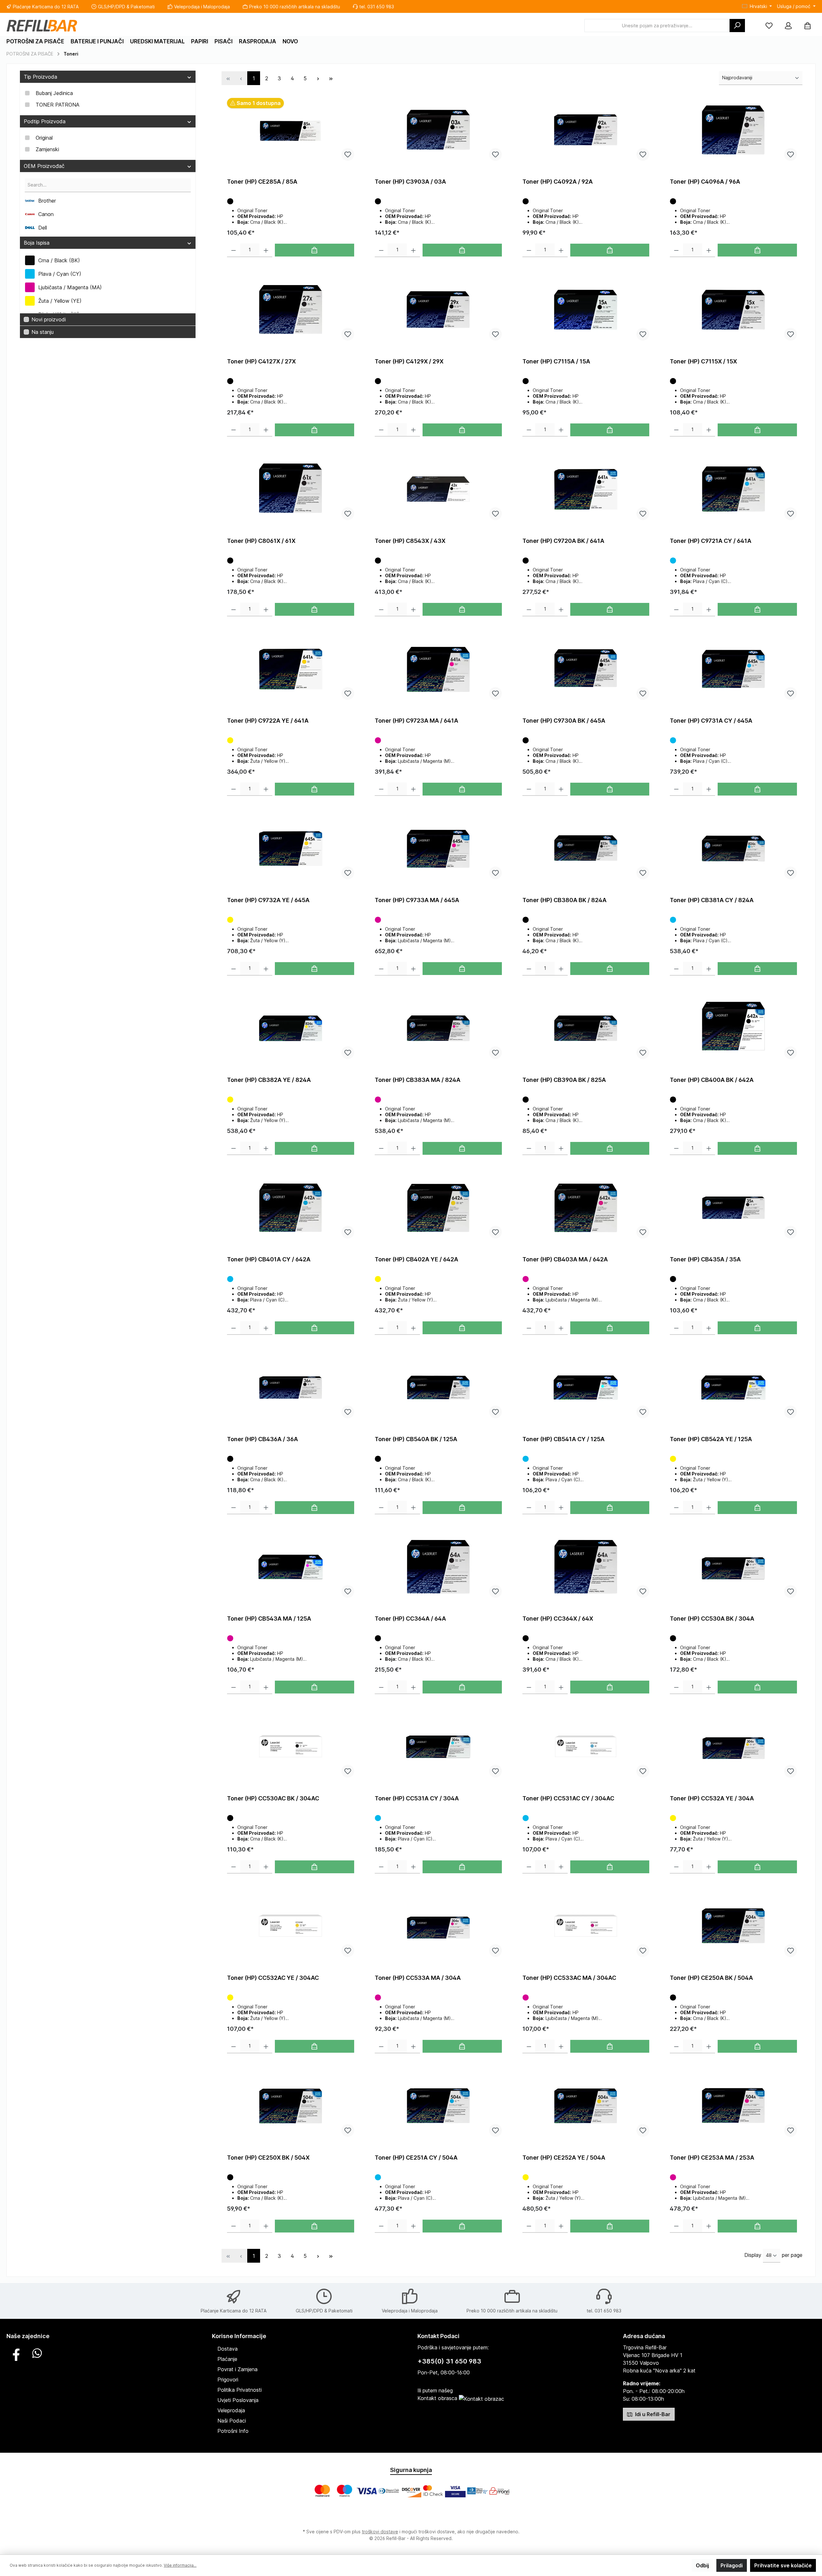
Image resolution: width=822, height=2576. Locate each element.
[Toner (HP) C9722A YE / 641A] (291, 669)
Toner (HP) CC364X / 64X (558, 1619)
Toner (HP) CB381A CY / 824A (712, 900)
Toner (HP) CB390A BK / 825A (564, 1080)
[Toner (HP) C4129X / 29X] (438, 310)
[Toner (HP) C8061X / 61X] (291, 489)
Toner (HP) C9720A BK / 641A (563, 541)
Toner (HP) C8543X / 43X (410, 541)
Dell (43, 228)
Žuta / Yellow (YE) (60, 301)
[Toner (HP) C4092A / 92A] (586, 130)
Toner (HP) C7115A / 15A (556, 361)
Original (44, 138)
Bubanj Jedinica (54, 93)
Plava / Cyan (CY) (60, 274)
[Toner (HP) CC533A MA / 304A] (438, 1926)
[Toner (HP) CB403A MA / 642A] (586, 1208)
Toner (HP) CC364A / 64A (410, 1619)
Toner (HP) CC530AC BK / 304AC (273, 1798)
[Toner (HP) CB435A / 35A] (733, 1208)
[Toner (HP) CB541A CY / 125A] (586, 1388)
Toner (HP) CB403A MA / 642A (565, 1259)
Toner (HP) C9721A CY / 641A (711, 541)
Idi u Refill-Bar (652, 2414)
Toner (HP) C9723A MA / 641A (416, 721)
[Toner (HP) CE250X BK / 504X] (291, 2106)
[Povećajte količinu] (266, 250)
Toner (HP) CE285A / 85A (262, 182)
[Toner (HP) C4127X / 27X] (291, 310)
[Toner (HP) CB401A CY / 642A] (291, 1208)
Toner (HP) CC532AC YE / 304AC (273, 1978)
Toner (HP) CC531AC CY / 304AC (568, 1798)
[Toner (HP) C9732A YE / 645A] (291, 849)
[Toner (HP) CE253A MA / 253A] (733, 2106)
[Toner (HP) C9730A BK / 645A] (586, 669)
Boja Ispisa (37, 243)
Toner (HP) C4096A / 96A (705, 182)
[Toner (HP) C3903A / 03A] (438, 130)
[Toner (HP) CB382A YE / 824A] (291, 1028)
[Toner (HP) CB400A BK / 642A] (733, 1028)
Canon (46, 214)
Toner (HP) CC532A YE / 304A (712, 1798)
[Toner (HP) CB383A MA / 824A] (438, 1028)
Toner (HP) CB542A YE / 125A (711, 1439)
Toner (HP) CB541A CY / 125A (564, 1439)
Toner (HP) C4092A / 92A (558, 182)
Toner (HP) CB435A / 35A (705, 1259)
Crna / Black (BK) (59, 260)
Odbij (702, 2565)
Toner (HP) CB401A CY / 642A (269, 1259)
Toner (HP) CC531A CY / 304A (417, 1798)
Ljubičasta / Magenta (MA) (70, 287)
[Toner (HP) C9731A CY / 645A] (733, 669)
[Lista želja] (769, 26)
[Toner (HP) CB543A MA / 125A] (291, 1567)
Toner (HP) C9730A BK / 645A (564, 721)
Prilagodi (732, 2565)
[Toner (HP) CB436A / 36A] (291, 1388)
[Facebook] (16, 2353)
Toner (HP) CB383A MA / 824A (418, 1080)
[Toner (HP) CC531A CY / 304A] (438, 1747)
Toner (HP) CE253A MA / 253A (712, 2158)
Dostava (227, 2349)
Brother (47, 201)
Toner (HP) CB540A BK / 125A (416, 1439)
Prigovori (228, 2380)
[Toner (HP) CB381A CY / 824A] (733, 849)
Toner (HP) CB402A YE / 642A (416, 1259)
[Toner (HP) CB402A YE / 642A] (438, 1208)
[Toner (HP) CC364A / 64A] (438, 1567)
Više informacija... (180, 2565)
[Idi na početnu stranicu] (42, 26)
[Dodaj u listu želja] (348, 154)
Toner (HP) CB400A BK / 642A (712, 1080)
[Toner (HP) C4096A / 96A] (733, 130)
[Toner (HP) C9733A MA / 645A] (438, 849)
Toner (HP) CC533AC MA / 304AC (569, 1978)
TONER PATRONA (57, 105)
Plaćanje (227, 2359)
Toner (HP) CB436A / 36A (262, 1439)
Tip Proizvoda (40, 77)
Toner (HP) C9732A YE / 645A (268, 900)
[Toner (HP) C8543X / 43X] (438, 489)
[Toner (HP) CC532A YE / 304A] (733, 1747)
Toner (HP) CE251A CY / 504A (416, 2158)
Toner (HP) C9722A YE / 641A (268, 721)
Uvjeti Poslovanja (238, 2400)
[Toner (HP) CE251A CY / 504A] (438, 2106)
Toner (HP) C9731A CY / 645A (711, 721)
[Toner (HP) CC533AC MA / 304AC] (586, 1926)
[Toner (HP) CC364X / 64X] (586, 1567)
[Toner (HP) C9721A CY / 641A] (733, 489)
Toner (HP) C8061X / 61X (261, 541)
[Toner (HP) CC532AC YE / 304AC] (291, 1926)
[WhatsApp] (37, 2353)
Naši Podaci (232, 2421)
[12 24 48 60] (772, 2256)
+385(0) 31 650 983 (449, 2361)
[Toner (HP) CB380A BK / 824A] (586, 849)
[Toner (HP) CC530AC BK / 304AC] (291, 1747)
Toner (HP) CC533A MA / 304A (418, 1978)
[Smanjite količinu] (234, 250)
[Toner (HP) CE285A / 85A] (291, 130)
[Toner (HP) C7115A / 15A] (586, 310)
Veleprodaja (231, 2410)
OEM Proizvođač (44, 166)
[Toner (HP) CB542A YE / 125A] (733, 1388)
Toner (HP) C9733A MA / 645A (417, 900)
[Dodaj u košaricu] (315, 250)
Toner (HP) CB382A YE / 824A (269, 1080)
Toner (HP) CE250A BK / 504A (711, 1978)
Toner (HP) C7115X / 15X (703, 361)
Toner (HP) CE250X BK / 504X (268, 2158)
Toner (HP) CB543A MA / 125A (269, 1619)
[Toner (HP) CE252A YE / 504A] (586, 2106)
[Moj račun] (788, 26)
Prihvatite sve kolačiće (783, 2565)
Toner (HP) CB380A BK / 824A (564, 900)
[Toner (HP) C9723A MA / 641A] (438, 669)
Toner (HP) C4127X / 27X (261, 361)
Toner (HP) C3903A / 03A (410, 182)
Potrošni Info (233, 2431)
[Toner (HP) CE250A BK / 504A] (733, 1926)
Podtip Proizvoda (45, 121)
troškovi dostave (380, 2532)
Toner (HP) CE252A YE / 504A (564, 2158)
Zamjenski (47, 149)
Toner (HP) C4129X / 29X (409, 361)
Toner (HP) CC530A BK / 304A (712, 1619)
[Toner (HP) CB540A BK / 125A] (438, 1388)
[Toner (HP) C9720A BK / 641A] (586, 489)
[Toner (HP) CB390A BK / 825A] (586, 1028)
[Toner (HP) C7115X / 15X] (733, 310)
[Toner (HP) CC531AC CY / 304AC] (586, 1747)
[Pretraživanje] (737, 26)
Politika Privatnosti (240, 2390)
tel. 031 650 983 (377, 7)
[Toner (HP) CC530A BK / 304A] (733, 1567)
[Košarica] (808, 26)
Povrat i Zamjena (237, 2369)
